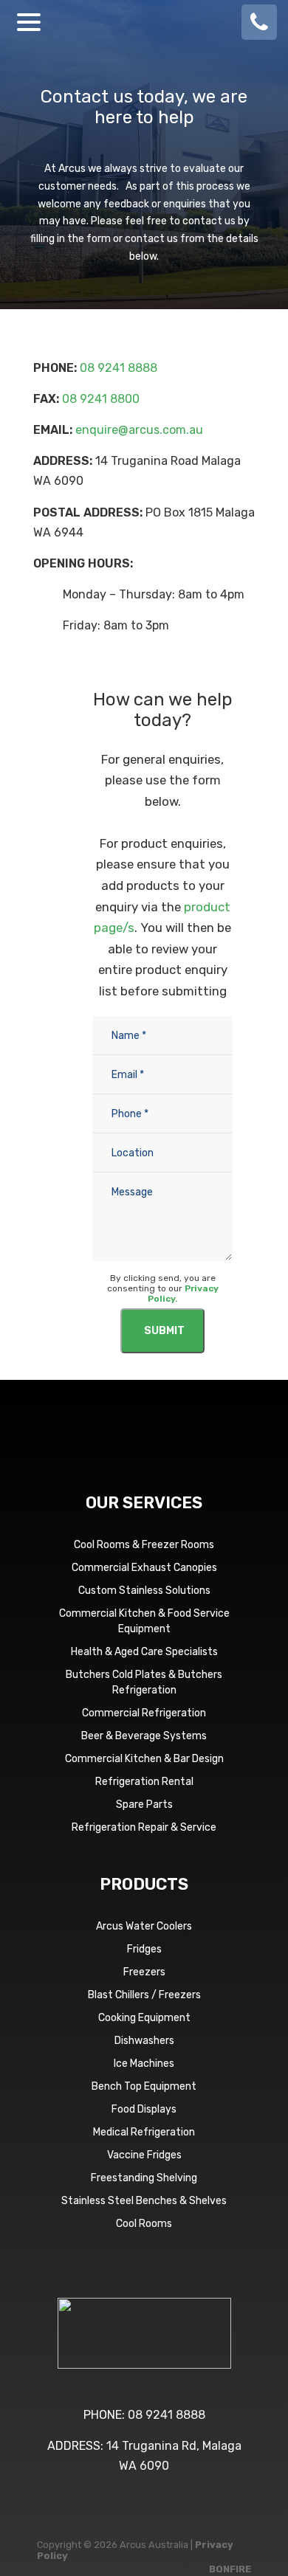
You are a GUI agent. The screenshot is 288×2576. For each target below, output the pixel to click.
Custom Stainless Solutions (144, 1591)
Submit (164, 1331)
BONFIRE (230, 2569)
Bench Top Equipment (144, 2086)
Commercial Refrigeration (144, 1713)
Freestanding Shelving (144, 2178)
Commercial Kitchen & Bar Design (144, 1759)
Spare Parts (144, 1805)
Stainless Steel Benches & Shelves (144, 2201)
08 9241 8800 (101, 399)
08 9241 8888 (119, 368)
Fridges (144, 1949)
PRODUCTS (144, 1884)
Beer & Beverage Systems (144, 1736)
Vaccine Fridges (144, 2155)
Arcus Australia (144, 22)
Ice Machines (144, 2064)
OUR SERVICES (144, 1503)
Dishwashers (144, 2041)
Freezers (144, 1972)
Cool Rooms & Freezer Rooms (144, 1545)
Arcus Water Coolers (144, 1926)
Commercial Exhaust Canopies (144, 1568)
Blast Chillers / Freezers (144, 1995)
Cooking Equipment (144, 2018)
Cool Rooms (144, 2224)
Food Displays (144, 2109)
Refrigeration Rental (144, 1782)
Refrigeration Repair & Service (144, 1827)
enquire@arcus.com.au (139, 430)
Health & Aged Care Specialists (144, 1652)
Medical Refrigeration (144, 2132)
